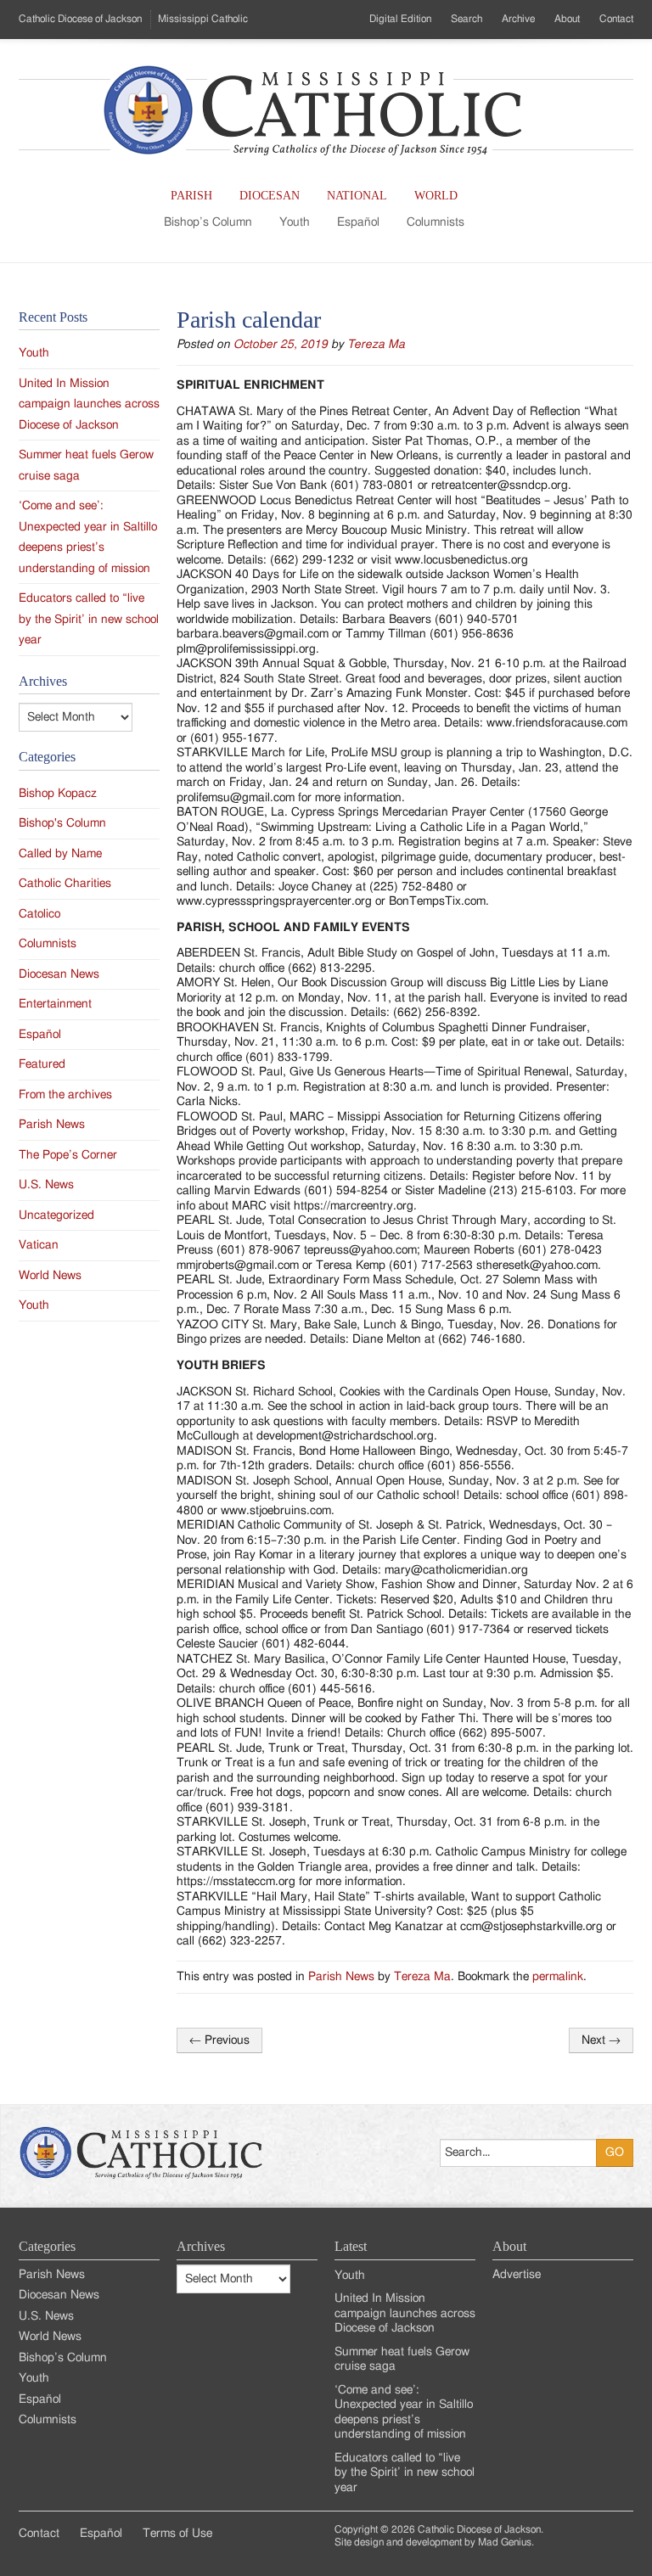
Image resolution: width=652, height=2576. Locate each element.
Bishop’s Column (208, 222)
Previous (219, 2040)
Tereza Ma (376, 345)
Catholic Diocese (80, 19)
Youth (295, 222)
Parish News (341, 1977)
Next (601, 2040)
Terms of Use (177, 2534)
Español (358, 222)
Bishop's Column (62, 823)
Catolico (39, 914)
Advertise (517, 2275)
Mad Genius (505, 2542)
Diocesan (270, 196)
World (436, 196)
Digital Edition (400, 19)
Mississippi (203, 19)
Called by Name (60, 854)
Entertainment (55, 1004)
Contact (616, 19)
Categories (47, 2246)
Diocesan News (59, 974)
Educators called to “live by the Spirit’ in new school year (89, 619)
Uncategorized (56, 1215)
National (357, 196)
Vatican (39, 1245)
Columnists (436, 222)
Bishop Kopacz (58, 794)
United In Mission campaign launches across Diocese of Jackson (89, 404)
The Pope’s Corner (68, 1155)
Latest (351, 2246)
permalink (558, 1977)
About (567, 19)
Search (467, 19)
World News (50, 1276)
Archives (201, 2246)
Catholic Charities (65, 884)
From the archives (65, 1095)
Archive (518, 19)
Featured (42, 1064)
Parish (191, 196)
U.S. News (46, 1185)
